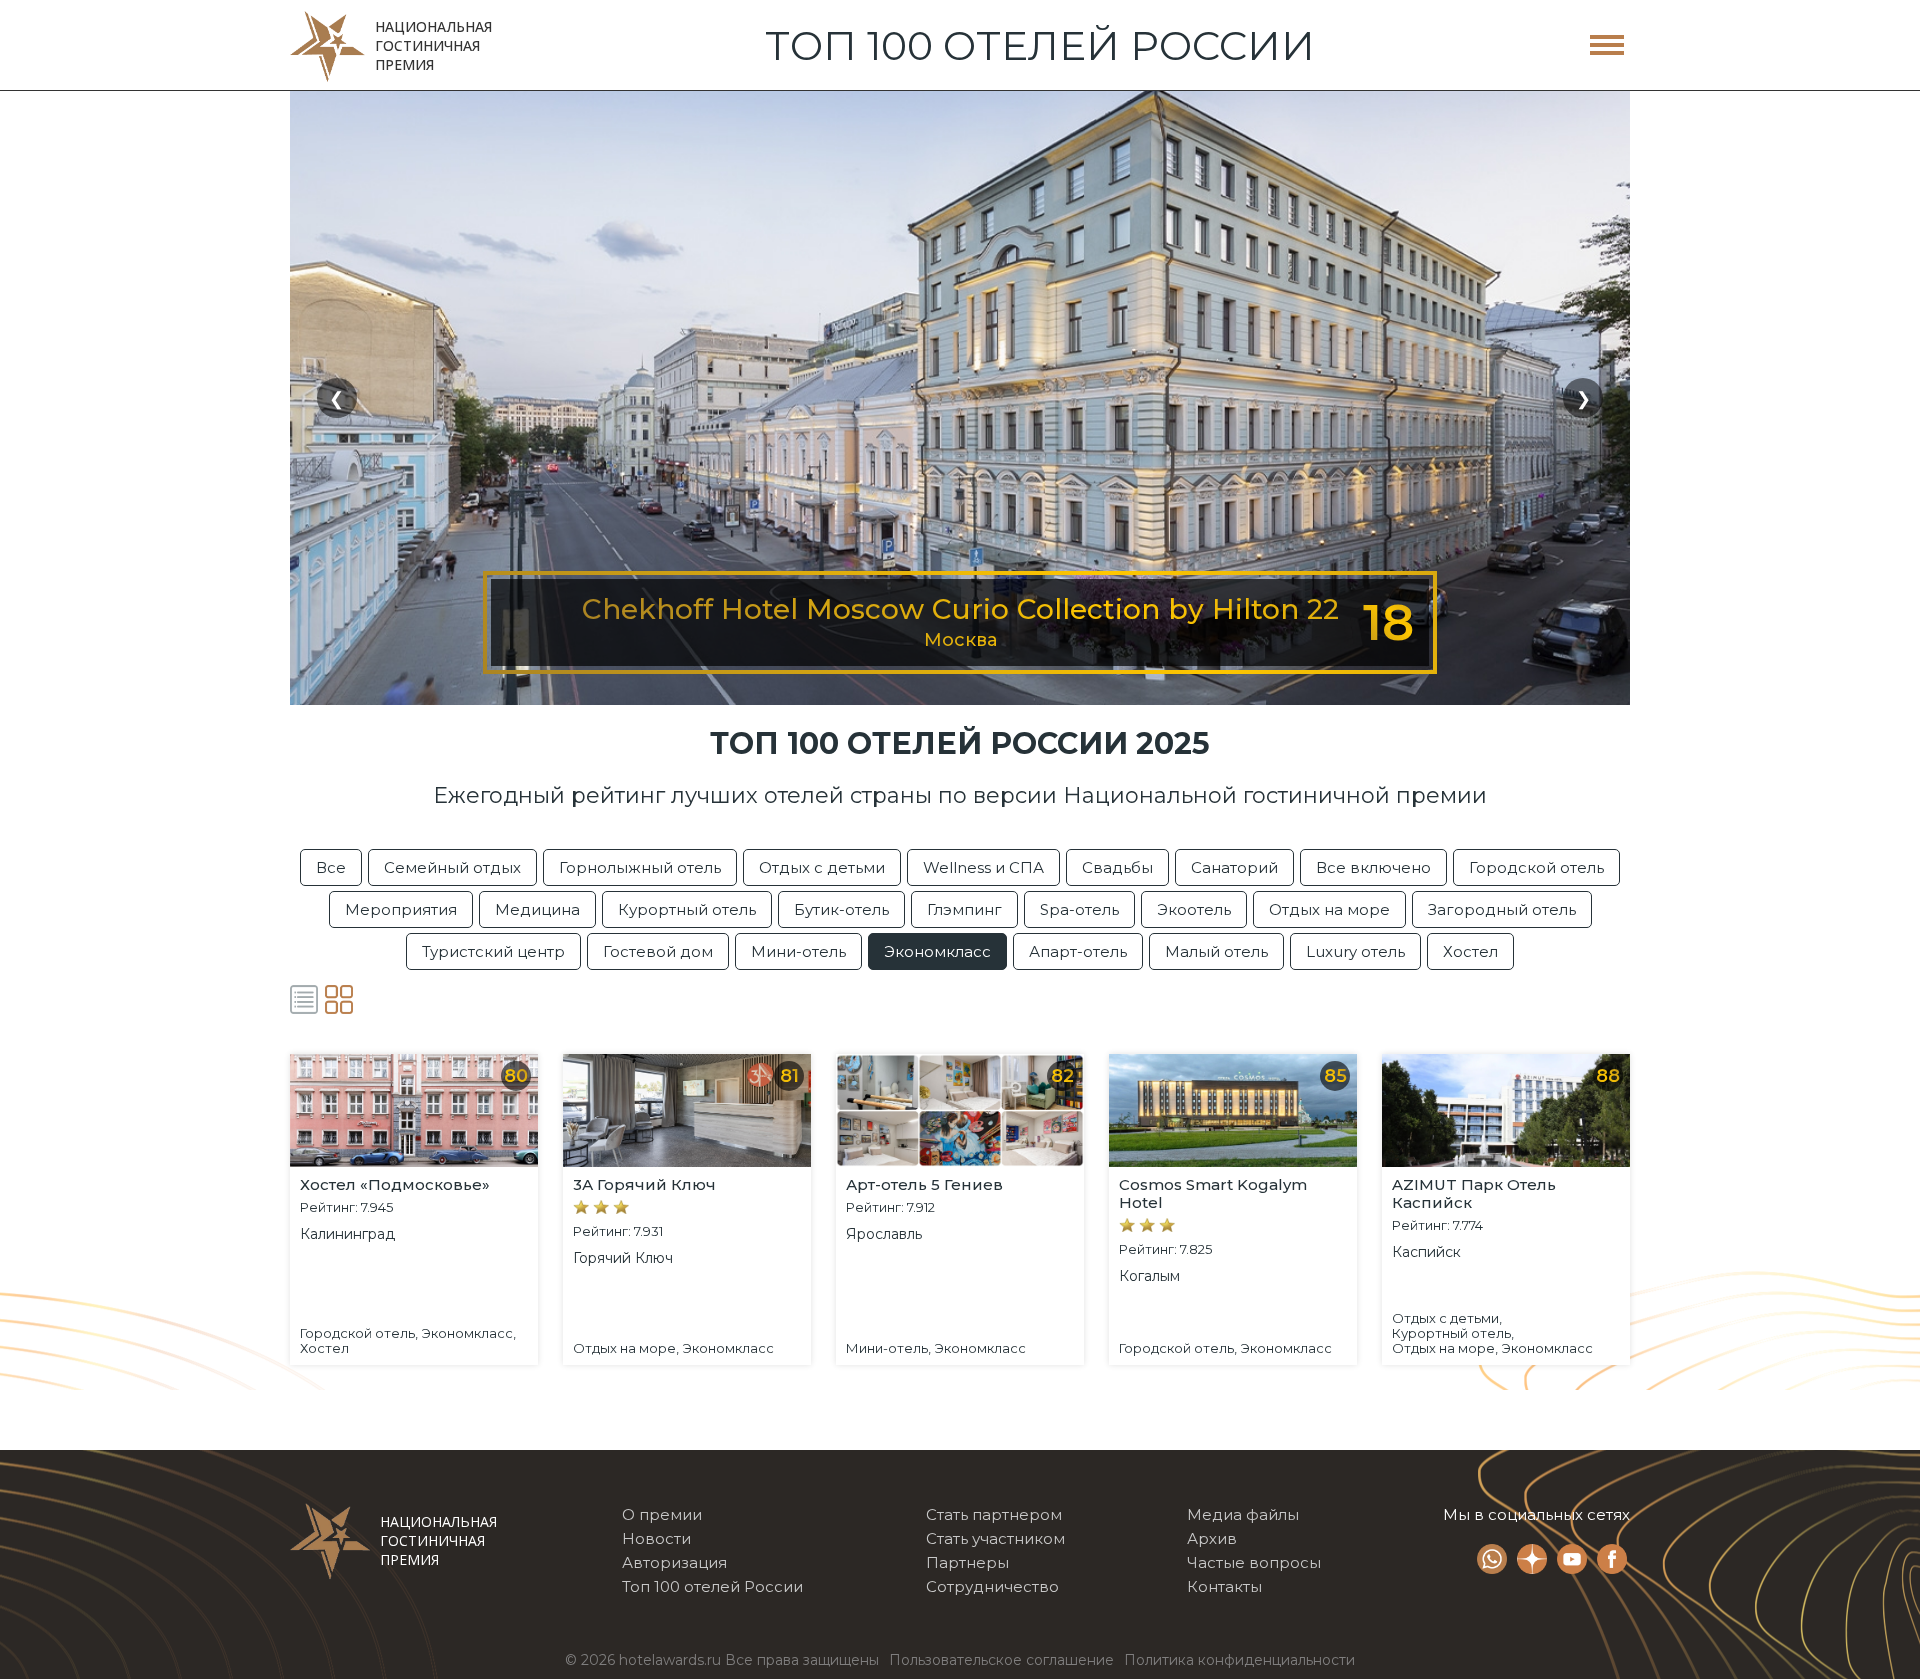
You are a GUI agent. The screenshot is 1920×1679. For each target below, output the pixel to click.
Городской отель (1536, 867)
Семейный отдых (452, 867)
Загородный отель (1502, 909)
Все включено (1373, 867)
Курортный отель (687, 909)
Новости (656, 1538)
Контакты (1224, 1586)
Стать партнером (994, 1514)
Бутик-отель (841, 909)
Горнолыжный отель (640, 867)
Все (331, 867)
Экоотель (1194, 909)
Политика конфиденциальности (1239, 1660)
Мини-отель (798, 951)
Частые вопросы (1254, 1562)
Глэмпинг (964, 909)
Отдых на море (1329, 909)
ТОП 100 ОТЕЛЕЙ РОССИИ (1040, 45)
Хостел (1470, 951)
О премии (662, 1514)
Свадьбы (1117, 867)
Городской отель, (359, 1333)
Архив (1212, 1538)
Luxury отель (1355, 951)
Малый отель (1216, 951)
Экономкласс (937, 951)
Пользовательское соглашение (1001, 1660)
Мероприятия (401, 909)
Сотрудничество (992, 1586)
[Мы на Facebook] (1612, 1561)
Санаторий (1234, 867)
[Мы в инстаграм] (1532, 1561)
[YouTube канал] (1572, 1561)
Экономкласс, (469, 1333)
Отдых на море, (626, 1348)
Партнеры (967, 1562)
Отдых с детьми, (1447, 1318)
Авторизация (674, 1562)
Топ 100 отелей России (712, 1586)
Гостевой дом (658, 951)
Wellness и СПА (983, 867)
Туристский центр (493, 951)
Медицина (537, 909)
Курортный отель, (1453, 1333)
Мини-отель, (888, 1348)
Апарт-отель (1078, 951)
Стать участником (995, 1538)
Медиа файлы (1243, 1514)
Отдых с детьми (822, 867)
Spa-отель (1079, 909)
